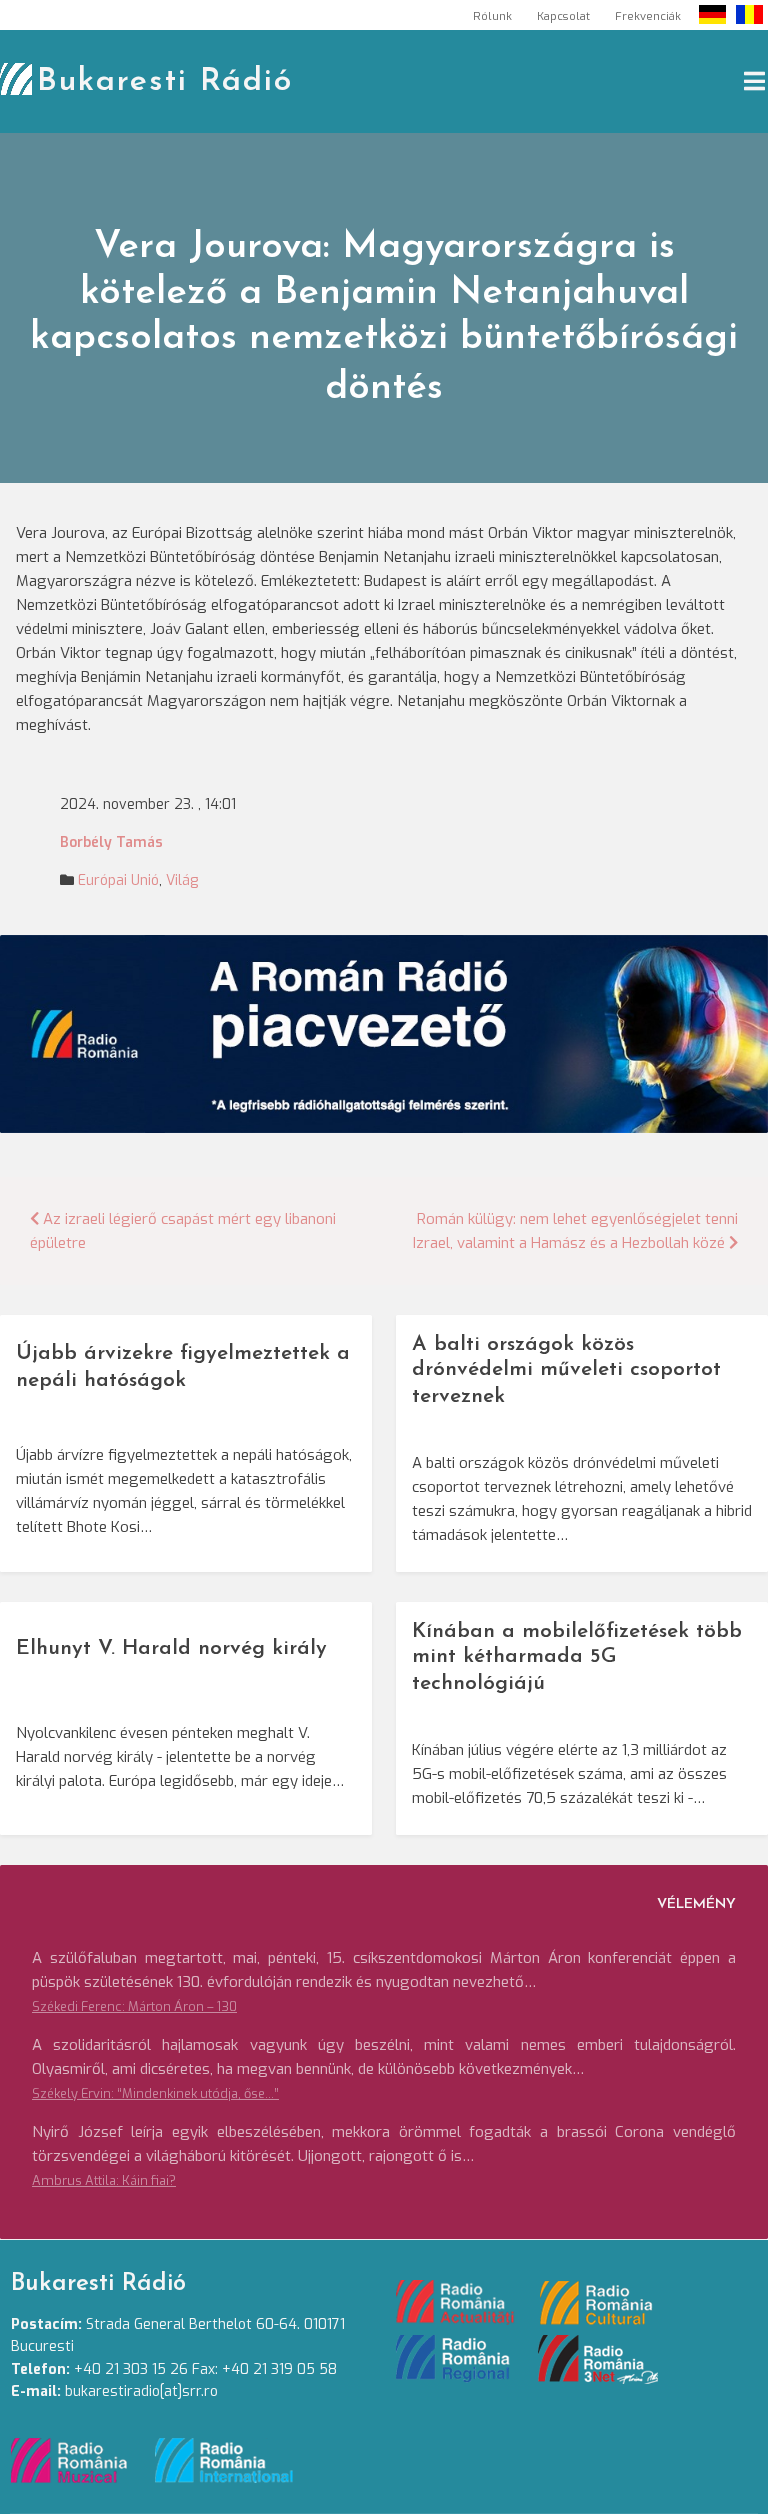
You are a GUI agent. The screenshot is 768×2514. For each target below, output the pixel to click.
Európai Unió (118, 880)
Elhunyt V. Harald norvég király (171, 1648)
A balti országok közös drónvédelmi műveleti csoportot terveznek (566, 1370)
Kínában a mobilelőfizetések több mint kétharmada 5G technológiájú (577, 1657)
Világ (182, 880)
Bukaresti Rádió (165, 82)
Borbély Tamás (111, 842)
